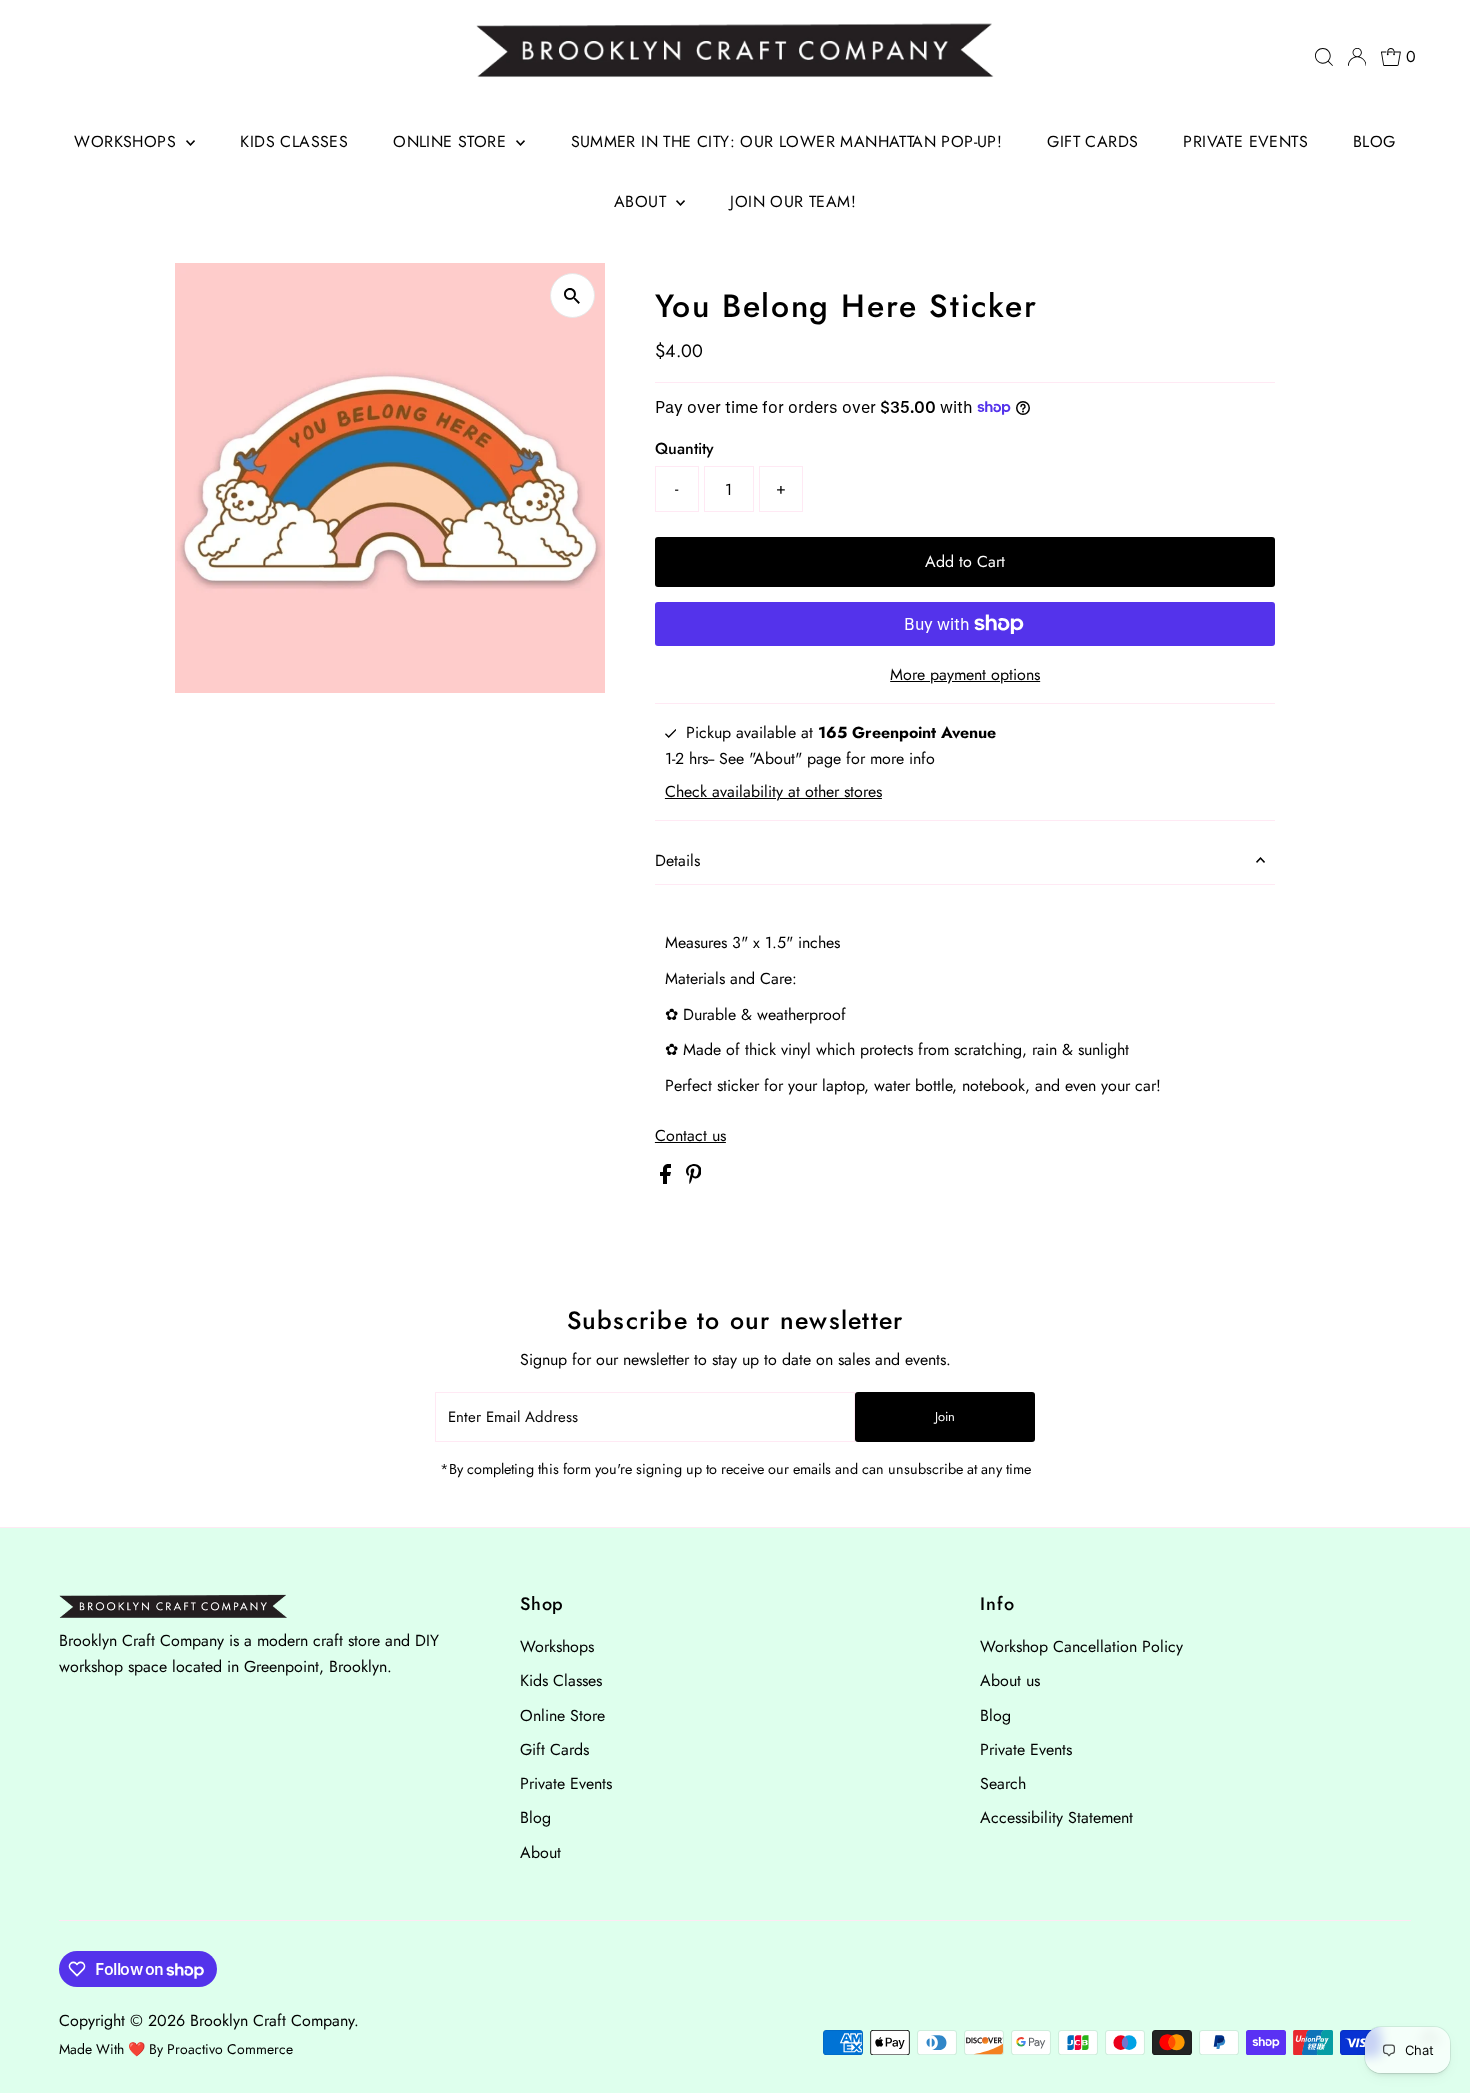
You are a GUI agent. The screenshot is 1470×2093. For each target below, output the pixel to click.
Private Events (1245, 141)
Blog (1374, 141)
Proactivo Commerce (230, 2049)
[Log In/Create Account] (1357, 57)
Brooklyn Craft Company (272, 2020)
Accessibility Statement (1056, 1817)
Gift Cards (1092, 141)
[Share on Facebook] (668, 1178)
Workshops (127, 141)
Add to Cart (965, 561)
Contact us (690, 1136)
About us (1010, 1680)
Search (1003, 1783)
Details (677, 860)
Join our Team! (793, 201)
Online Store (452, 141)
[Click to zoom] (572, 295)
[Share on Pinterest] (694, 1178)
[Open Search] (1324, 57)
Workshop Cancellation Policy (1081, 1646)
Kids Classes (294, 141)
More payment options (965, 674)
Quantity (684, 448)
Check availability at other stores (773, 792)
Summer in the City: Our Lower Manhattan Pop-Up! (787, 141)
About (642, 201)
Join (945, 1416)
